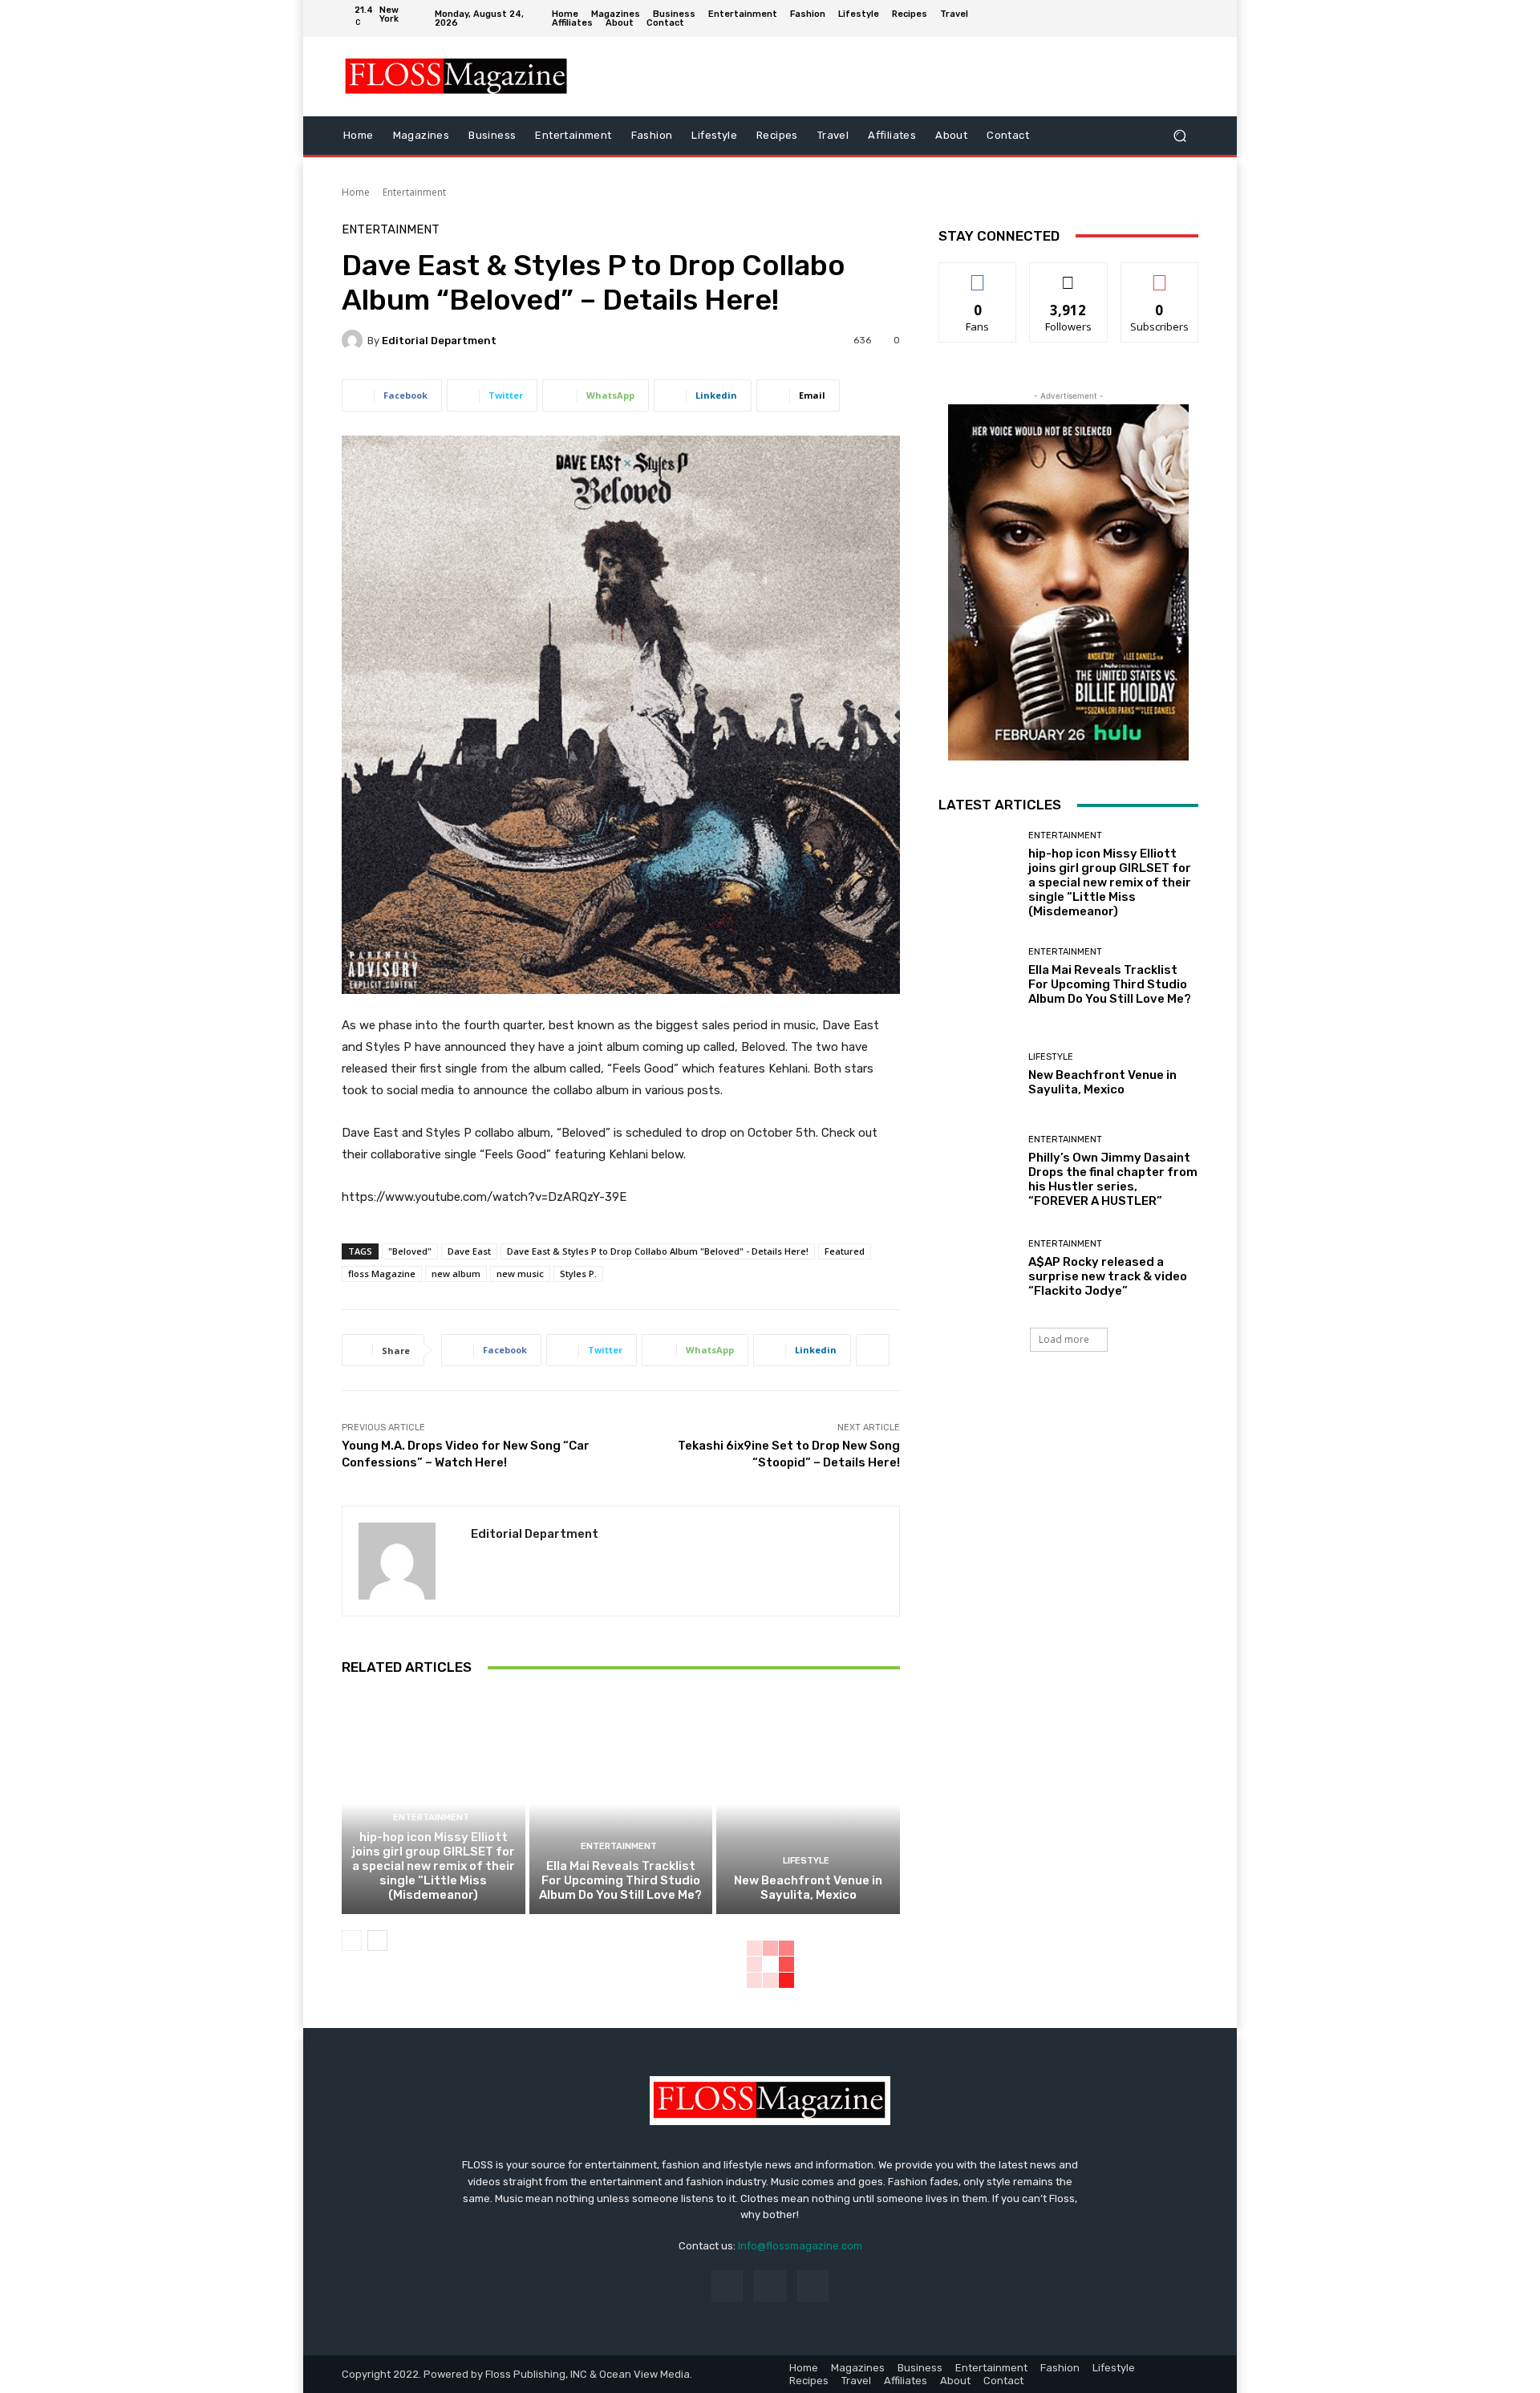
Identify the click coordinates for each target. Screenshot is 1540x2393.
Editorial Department (439, 341)
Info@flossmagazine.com (800, 2246)
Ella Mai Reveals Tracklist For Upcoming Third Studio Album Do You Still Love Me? (620, 1880)
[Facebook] (1138, 18)
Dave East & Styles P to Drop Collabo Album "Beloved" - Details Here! (658, 1251)
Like (978, 275)
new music (520, 1274)
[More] (873, 1350)
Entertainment (414, 192)
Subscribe (1160, 275)
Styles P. (578, 1274)
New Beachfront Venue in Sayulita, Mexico (808, 1888)
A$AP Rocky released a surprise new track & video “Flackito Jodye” (1108, 1276)
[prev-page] (352, 1941)
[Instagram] (1162, 18)
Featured (845, 1251)
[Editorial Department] (355, 340)
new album (456, 1274)
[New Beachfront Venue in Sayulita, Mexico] (808, 1803)
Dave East (469, 1251)
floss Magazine (382, 1274)
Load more (1064, 1339)
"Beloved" (410, 1251)
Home (356, 192)
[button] (1179, 135)
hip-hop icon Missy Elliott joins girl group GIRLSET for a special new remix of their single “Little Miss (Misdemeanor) (434, 1866)
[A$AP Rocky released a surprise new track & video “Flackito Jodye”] (977, 1269)
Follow (1069, 275)
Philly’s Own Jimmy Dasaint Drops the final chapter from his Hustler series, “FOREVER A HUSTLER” (1113, 1179)
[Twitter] (1186, 18)
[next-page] (377, 1941)
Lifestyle (806, 1861)
